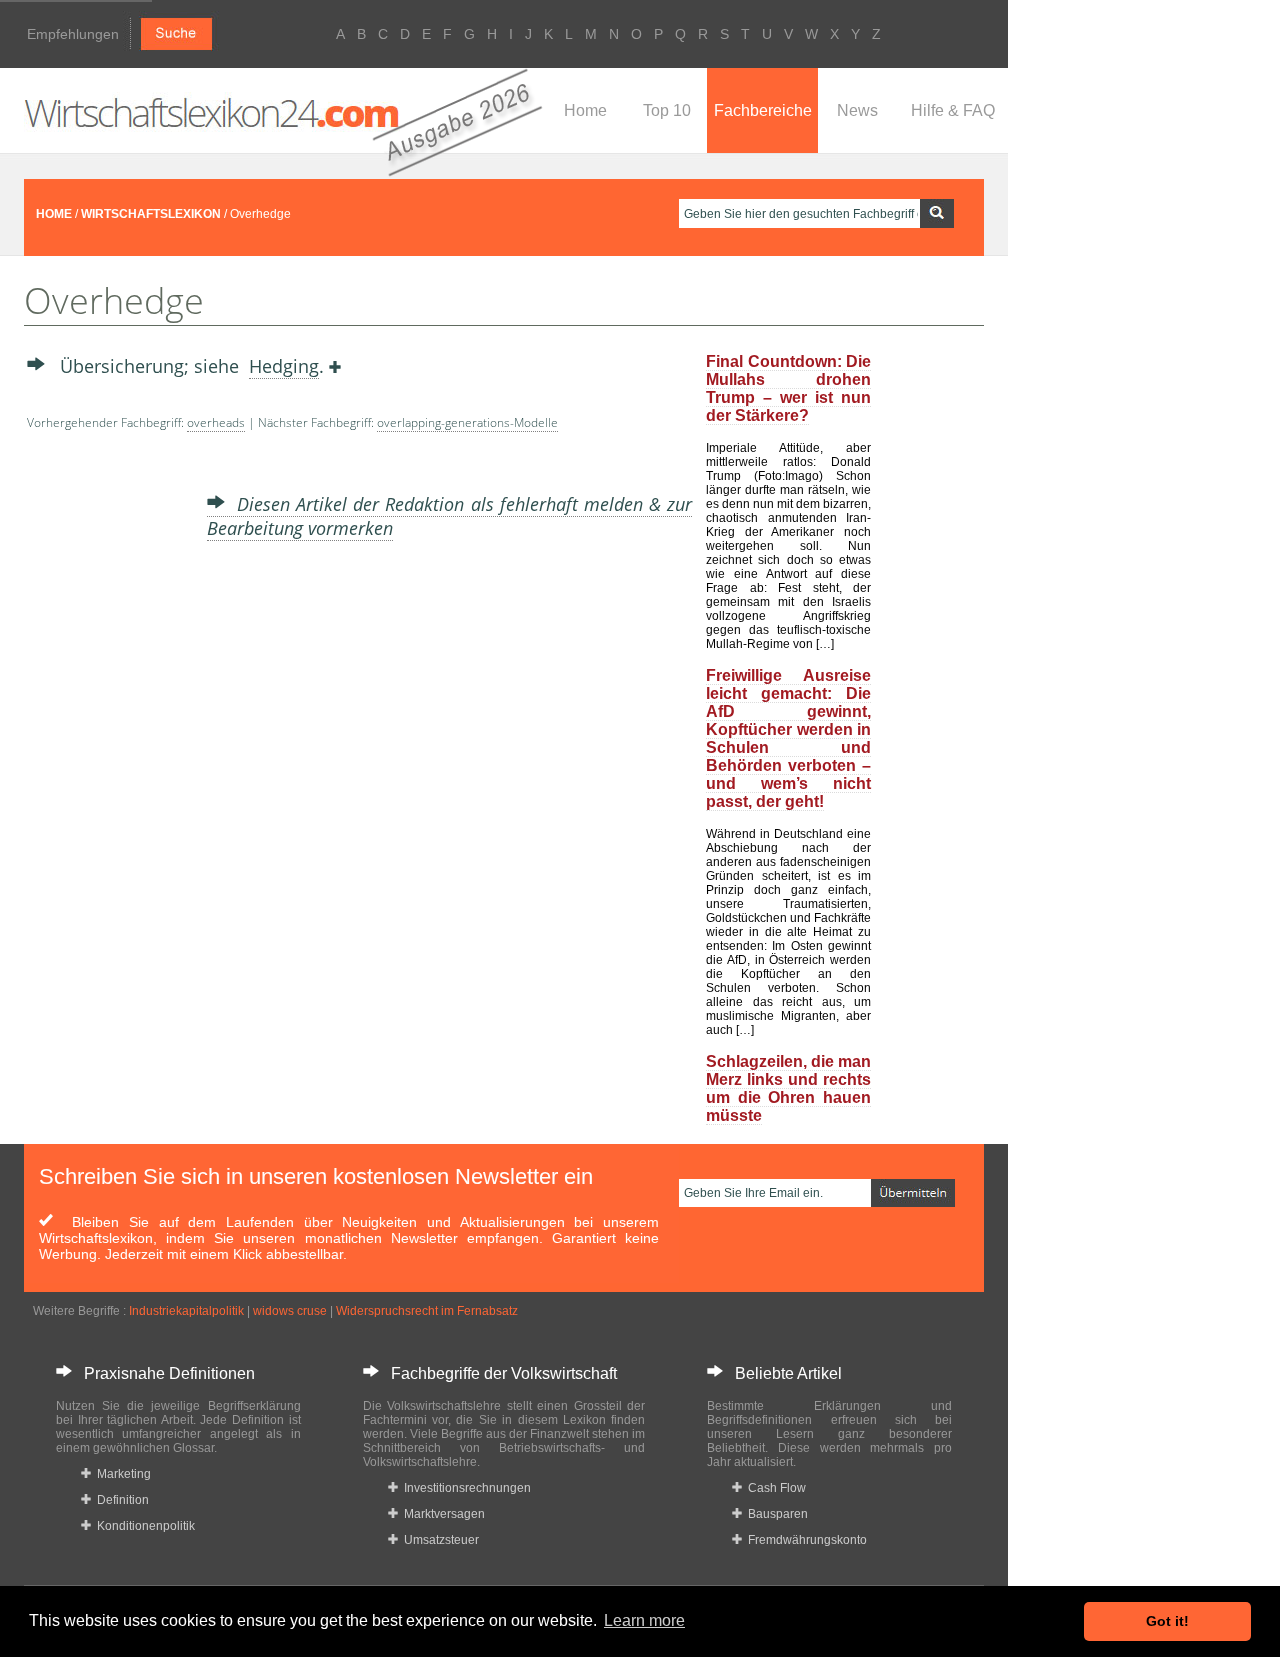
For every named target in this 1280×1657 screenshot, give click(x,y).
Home (585, 110)
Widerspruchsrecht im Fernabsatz (427, 1311)
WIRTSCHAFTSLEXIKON (151, 214)
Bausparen (775, 1514)
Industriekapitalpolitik (186, 1311)
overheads (216, 422)
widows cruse (290, 1311)
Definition (120, 1500)
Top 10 (667, 110)
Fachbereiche (763, 110)
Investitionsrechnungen (464, 1488)
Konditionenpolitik (143, 1526)
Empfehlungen (73, 34)
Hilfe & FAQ (953, 110)
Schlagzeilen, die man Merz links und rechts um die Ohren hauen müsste (788, 1088)
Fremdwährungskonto (804, 1540)
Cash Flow (774, 1488)
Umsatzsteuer (438, 1540)
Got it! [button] (1167, 1621)
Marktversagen (441, 1514)
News (857, 110)
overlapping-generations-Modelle (467, 422)
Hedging (284, 366)
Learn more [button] (644, 1620)
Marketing (121, 1474)
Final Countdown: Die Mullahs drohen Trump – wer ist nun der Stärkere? (788, 388)
